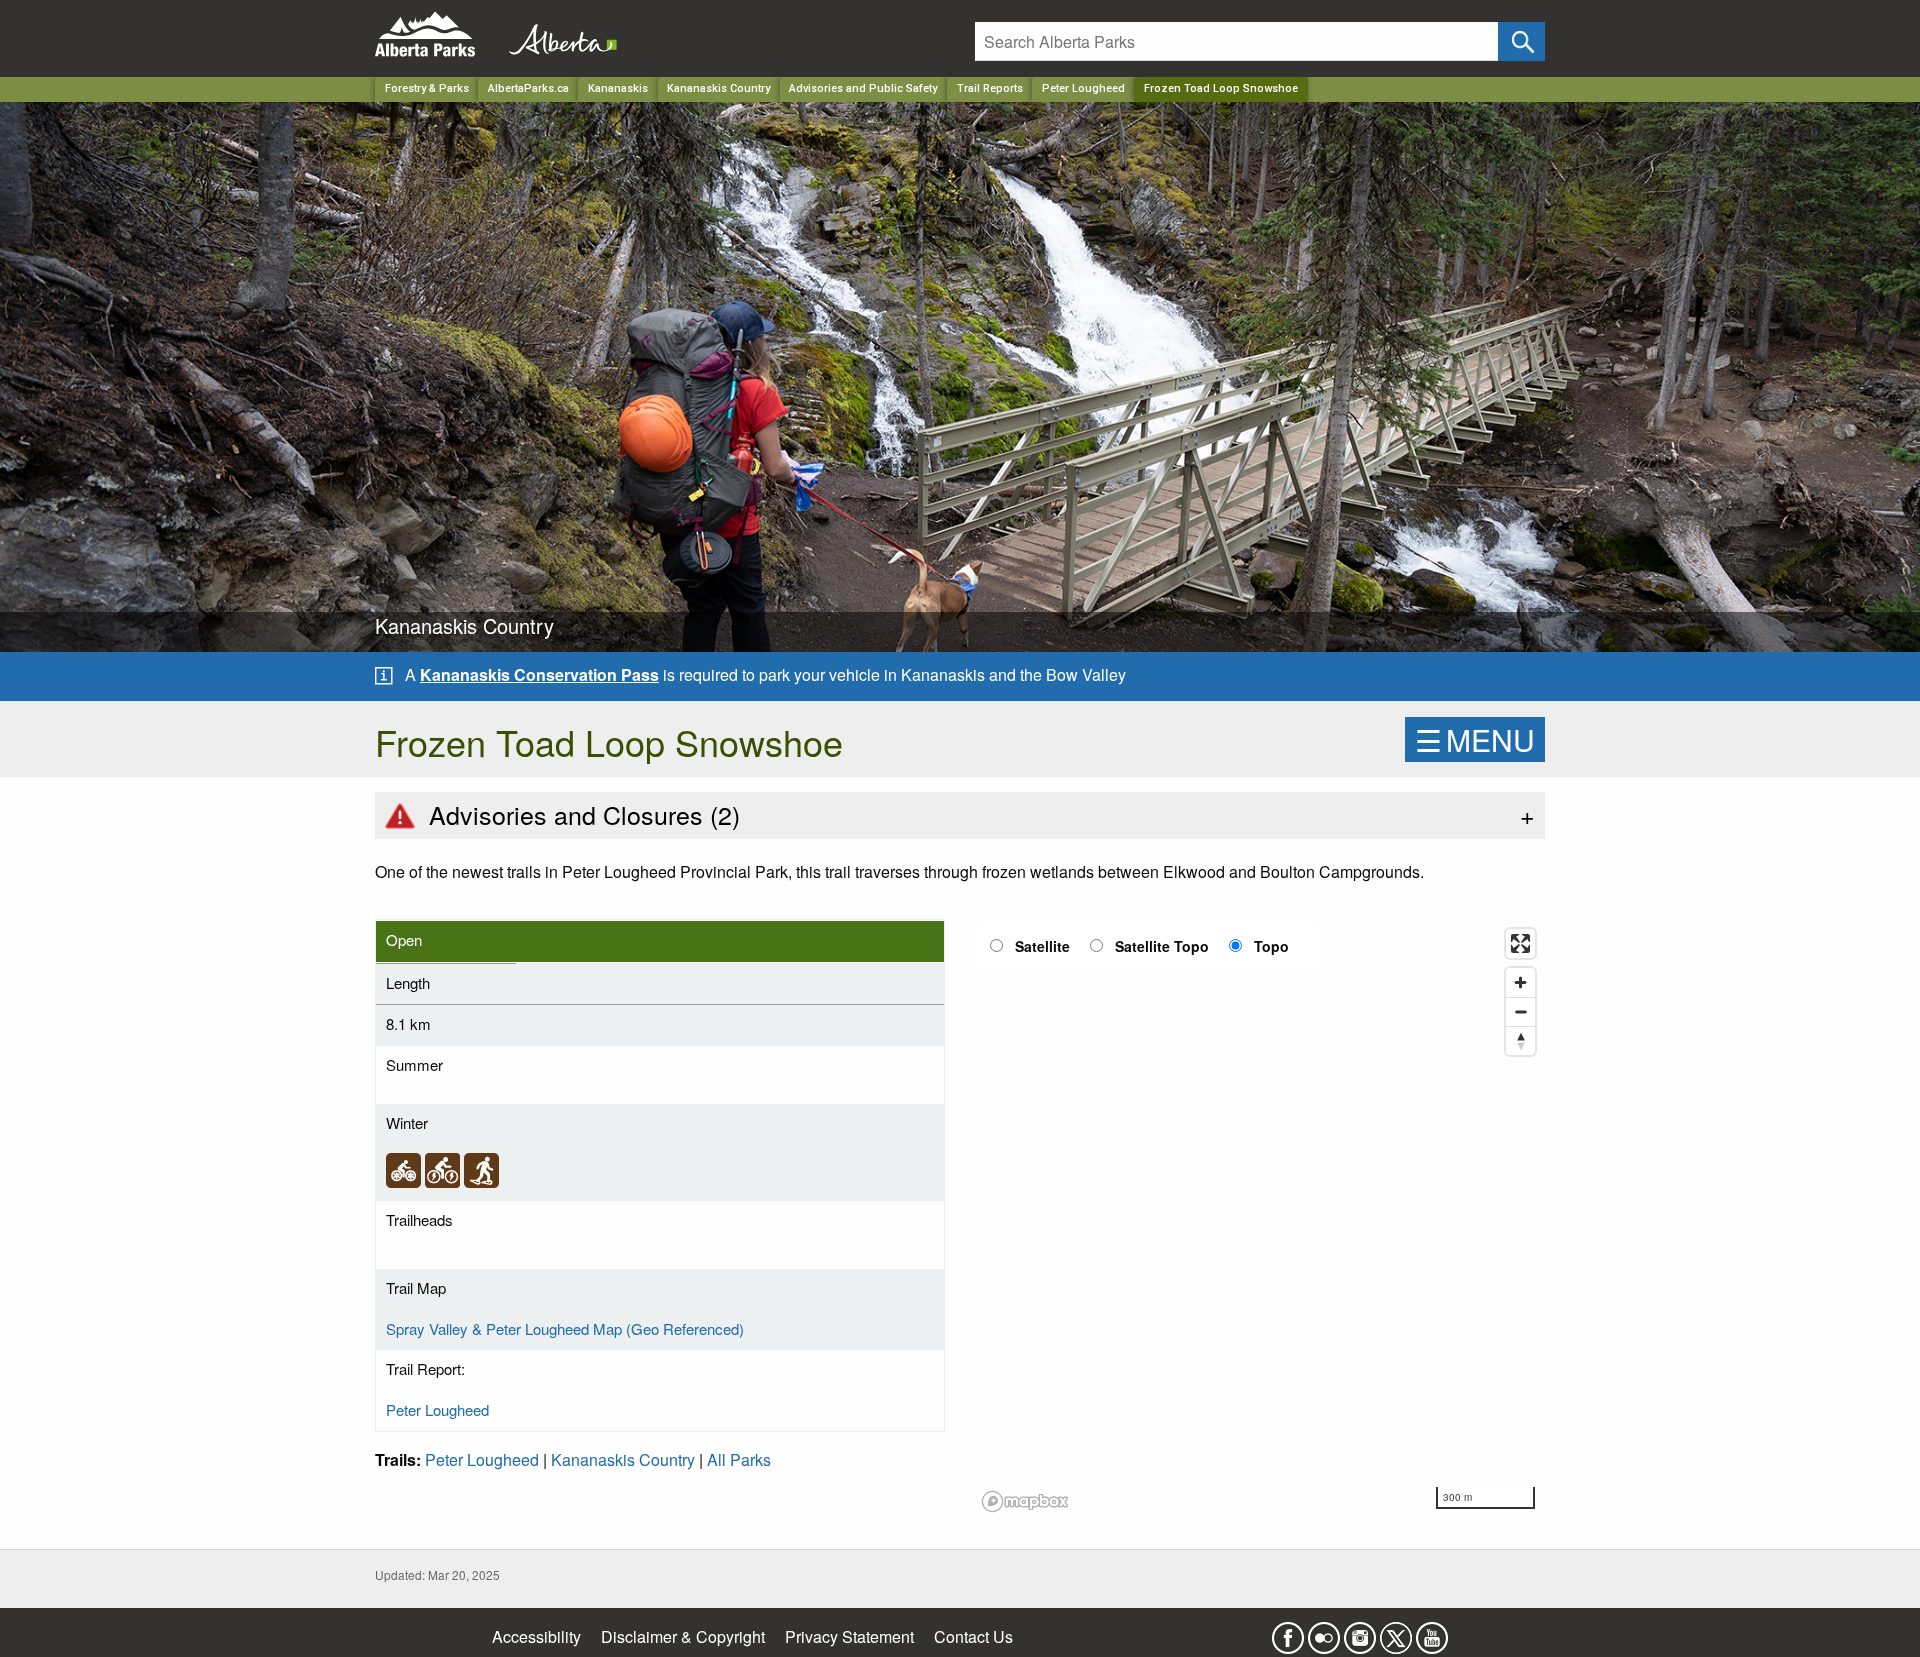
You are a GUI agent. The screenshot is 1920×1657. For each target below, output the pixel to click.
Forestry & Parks (427, 88)
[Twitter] (1396, 1631)
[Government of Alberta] (557, 34)
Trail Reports (990, 88)
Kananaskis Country (718, 88)
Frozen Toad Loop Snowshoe (1221, 88)
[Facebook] (1288, 1631)
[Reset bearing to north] (1520, 1040)
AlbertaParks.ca (528, 88)
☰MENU (1475, 739)
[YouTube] (1432, 1631)
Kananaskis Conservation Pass (539, 674)
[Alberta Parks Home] (437, 34)
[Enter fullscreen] (1520, 943)
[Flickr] (1324, 1631)
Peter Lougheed (1083, 88)
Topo (1271, 946)
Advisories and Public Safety (863, 88)
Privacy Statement (849, 1636)
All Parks (739, 1459)
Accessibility (536, 1636)
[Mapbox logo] (1025, 1501)
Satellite (1042, 946)
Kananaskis (618, 88)
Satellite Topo (1162, 946)
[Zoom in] (1520, 982)
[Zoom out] (1520, 1011)
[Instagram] (1360, 1631)
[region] (1260, 1219)
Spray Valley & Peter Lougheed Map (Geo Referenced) (565, 1328)
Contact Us (973, 1636)
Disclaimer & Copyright (683, 1636)
